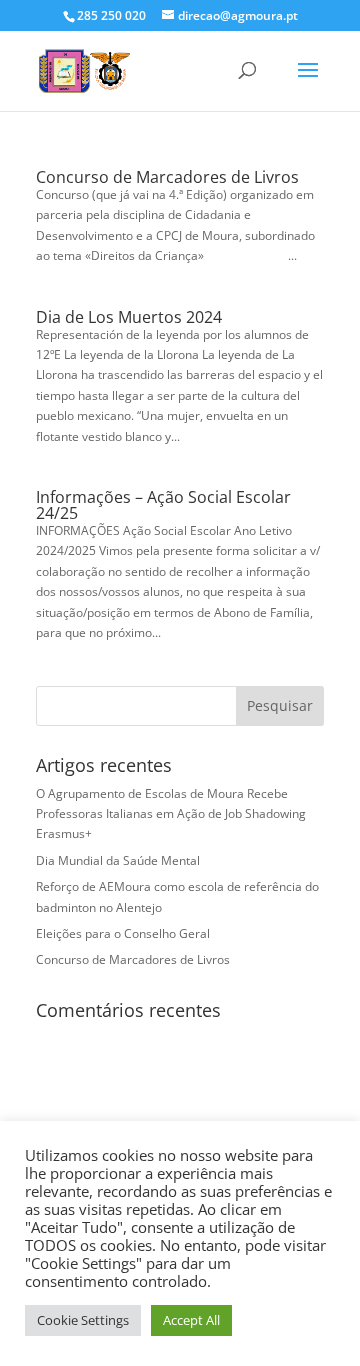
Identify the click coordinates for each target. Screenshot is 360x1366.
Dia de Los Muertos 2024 (129, 317)
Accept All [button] (191, 1320)
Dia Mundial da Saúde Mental (118, 860)
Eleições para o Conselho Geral (123, 933)
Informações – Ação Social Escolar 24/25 (163, 505)
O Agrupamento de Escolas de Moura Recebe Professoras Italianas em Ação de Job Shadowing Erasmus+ (171, 814)
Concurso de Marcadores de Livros (167, 177)
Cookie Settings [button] (83, 1320)
